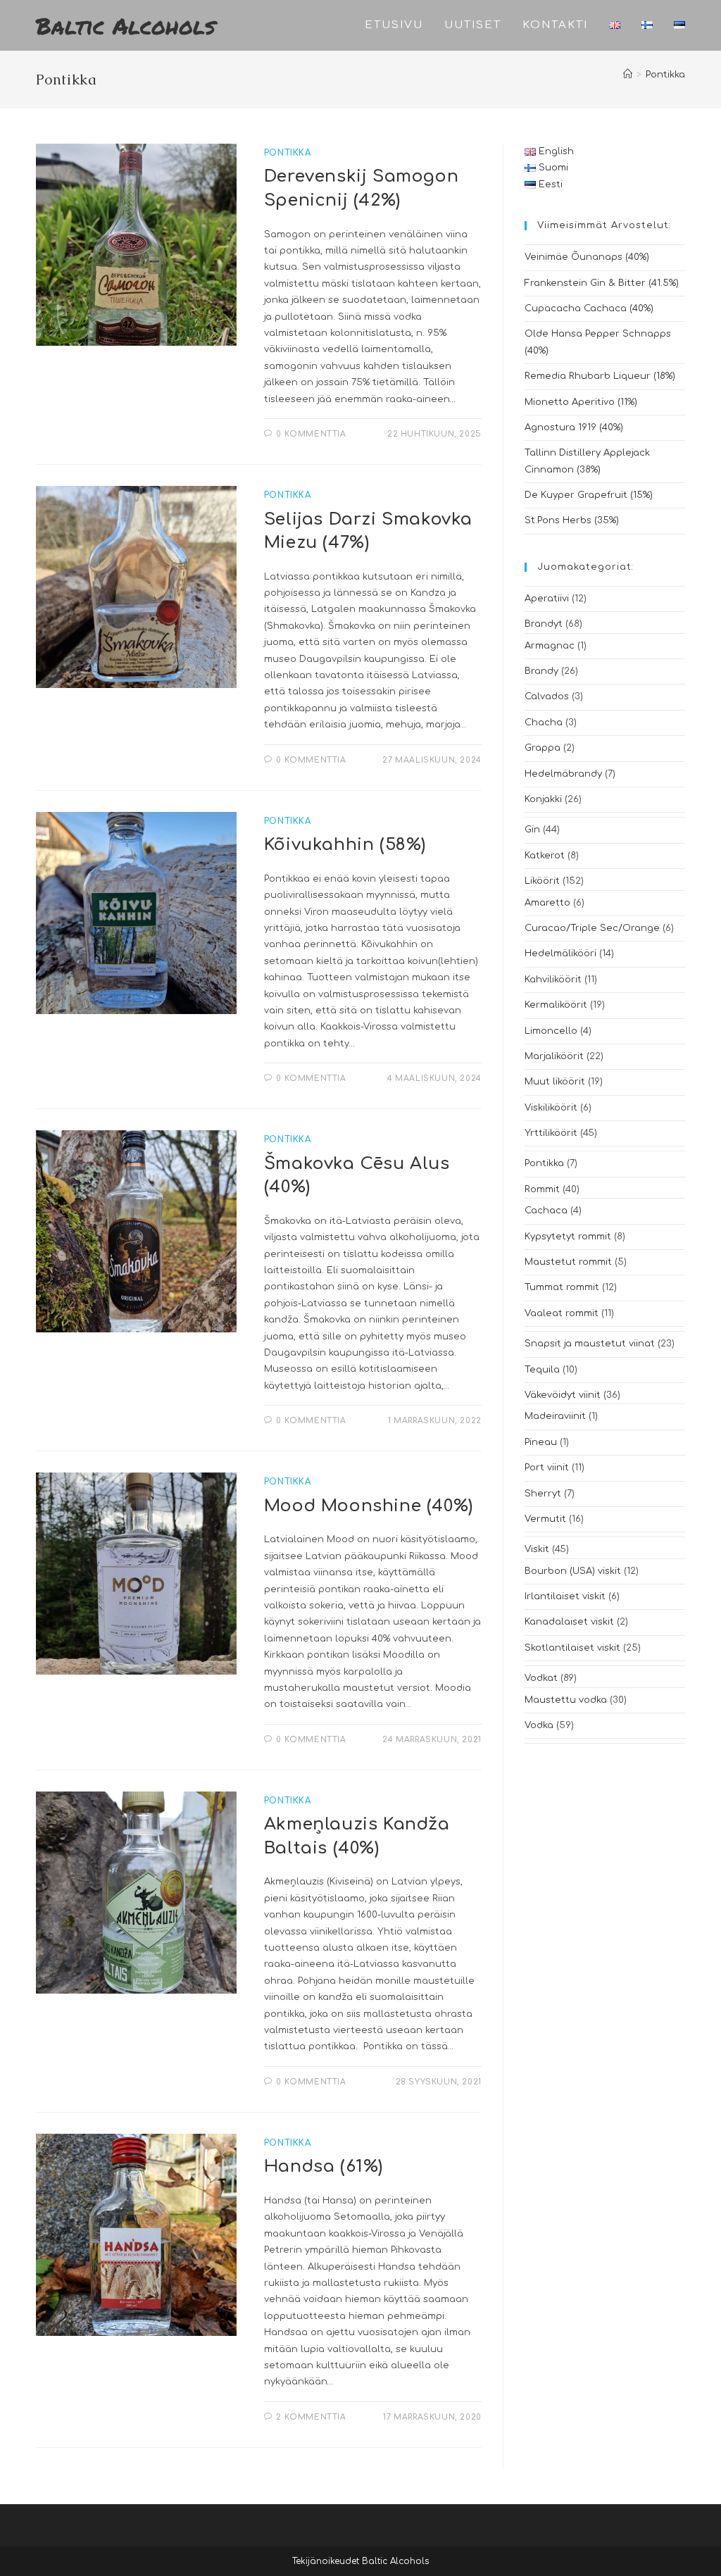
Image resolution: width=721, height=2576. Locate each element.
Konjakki (543, 799)
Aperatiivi (547, 599)
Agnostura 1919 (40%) (574, 427)
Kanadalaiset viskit (569, 1622)
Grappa (543, 748)
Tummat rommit (562, 1287)
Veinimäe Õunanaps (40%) (587, 257)
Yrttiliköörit (551, 1133)
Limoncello (551, 1031)
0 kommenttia (311, 434)
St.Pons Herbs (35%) (572, 520)
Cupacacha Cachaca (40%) (589, 308)
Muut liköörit (555, 1082)
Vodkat (541, 1678)
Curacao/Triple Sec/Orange (592, 928)
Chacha (544, 723)
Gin (532, 830)
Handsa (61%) (324, 2167)
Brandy (541, 671)
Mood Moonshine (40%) (369, 1506)
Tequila (542, 1370)
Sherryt (543, 1494)
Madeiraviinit (555, 1416)
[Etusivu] (628, 75)
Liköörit (542, 881)
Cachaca (546, 1211)
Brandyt (544, 624)
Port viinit (547, 1468)
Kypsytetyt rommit (568, 1237)
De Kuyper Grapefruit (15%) (589, 495)
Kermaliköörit (556, 1005)
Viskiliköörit (551, 1108)
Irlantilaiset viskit (565, 1596)
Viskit (537, 1549)
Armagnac (550, 646)
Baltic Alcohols (126, 25)
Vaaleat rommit (562, 1313)
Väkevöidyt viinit (563, 1395)
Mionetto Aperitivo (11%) (581, 402)
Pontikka (665, 75)
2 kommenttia (311, 2417)
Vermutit (545, 1519)
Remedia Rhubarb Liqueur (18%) (600, 376)
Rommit (542, 1189)
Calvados (547, 696)
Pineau (541, 1442)
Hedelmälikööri (560, 954)
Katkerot (545, 856)
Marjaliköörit (554, 1056)
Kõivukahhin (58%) (345, 845)
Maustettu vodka (566, 1700)
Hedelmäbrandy (563, 774)
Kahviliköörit (553, 980)
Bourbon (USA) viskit (573, 1571)
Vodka (539, 1725)
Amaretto (547, 903)
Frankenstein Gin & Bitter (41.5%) (602, 283)
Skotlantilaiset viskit (572, 1648)
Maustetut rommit (568, 1262)
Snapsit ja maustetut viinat (590, 1344)
